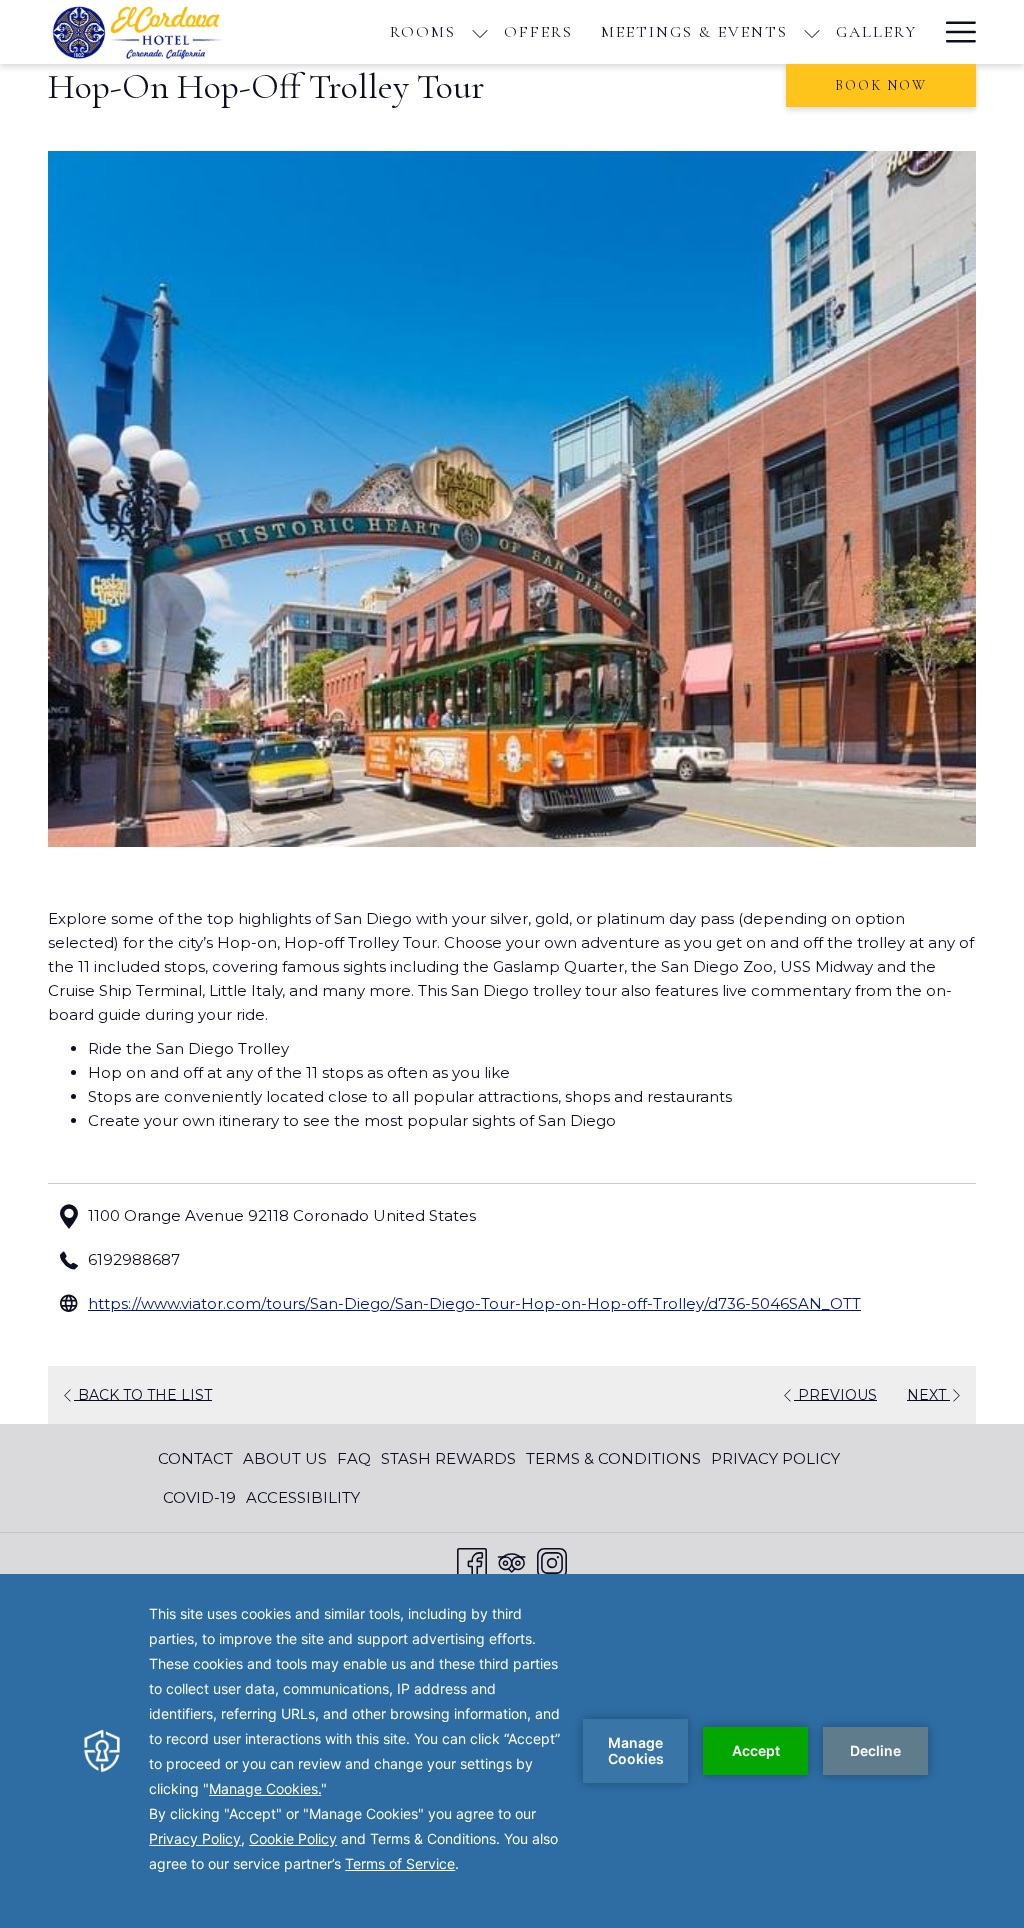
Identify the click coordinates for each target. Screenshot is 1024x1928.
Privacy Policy (775, 1458)
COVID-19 (199, 1497)
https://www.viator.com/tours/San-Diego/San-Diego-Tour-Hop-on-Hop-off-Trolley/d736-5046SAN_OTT (474, 1303)
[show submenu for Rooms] (480, 32)
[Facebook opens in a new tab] (472, 1560)
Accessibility (303, 1497)
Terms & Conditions (613, 1458)
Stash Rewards (448, 1458)
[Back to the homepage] (145, 32)
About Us (285, 1458)
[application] (512, 1751)
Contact (195, 1458)
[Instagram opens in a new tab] (552, 1560)
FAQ (354, 1458)
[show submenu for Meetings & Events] (812, 32)
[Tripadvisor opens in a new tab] (512, 1560)
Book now (881, 85)
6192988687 (134, 1259)
